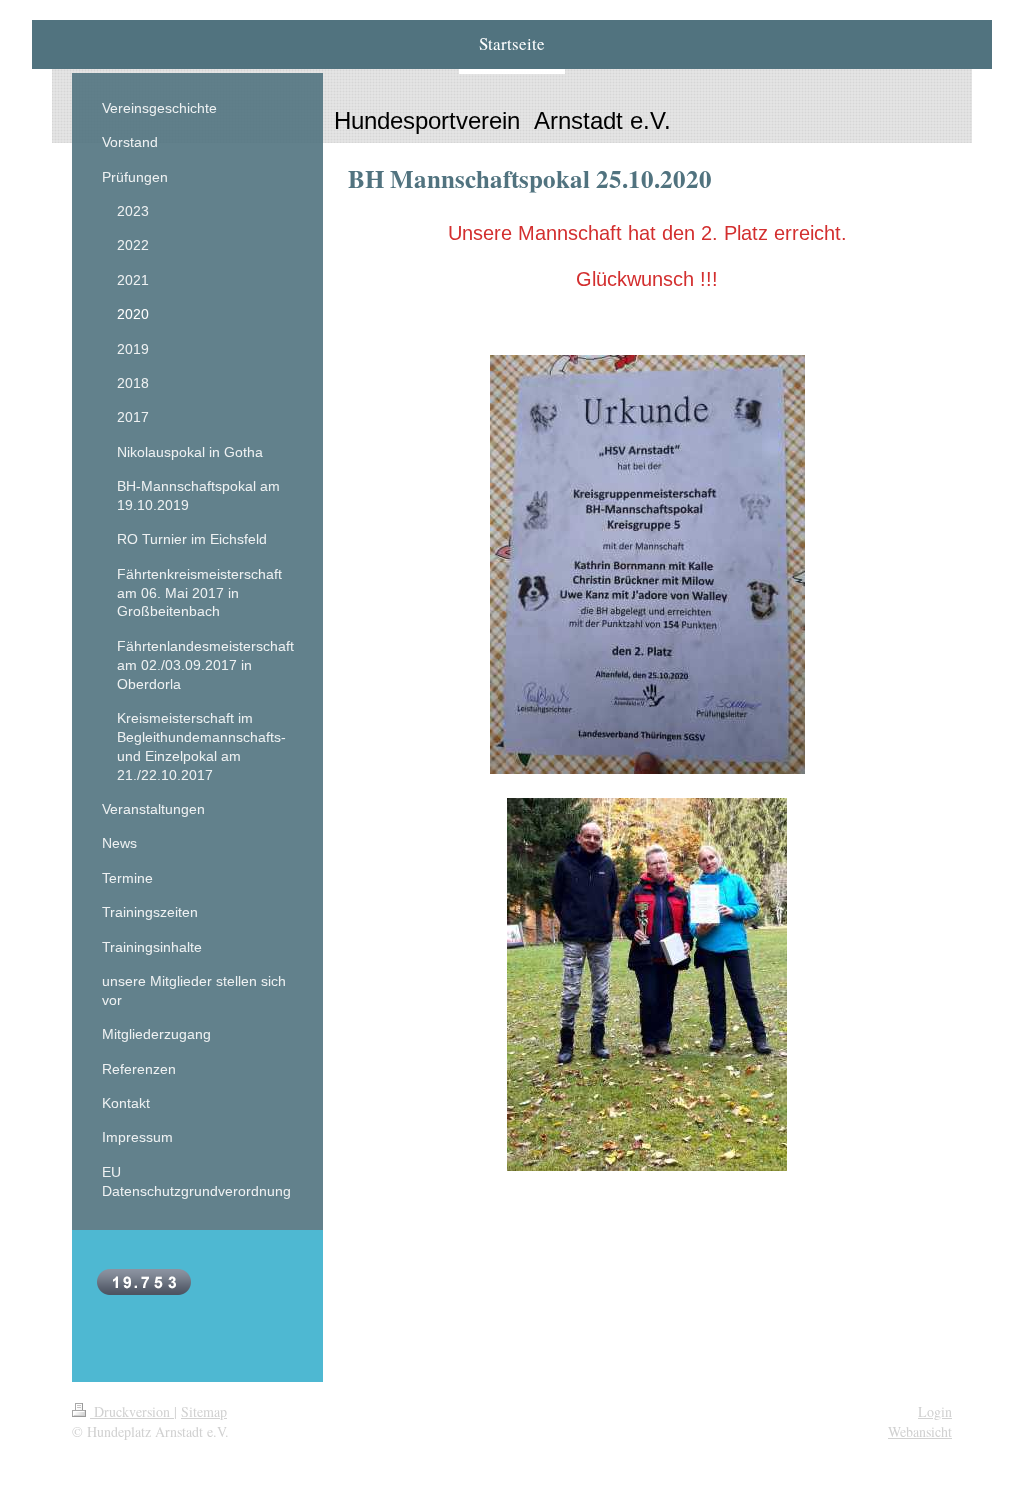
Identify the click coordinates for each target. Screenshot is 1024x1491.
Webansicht (920, 1431)
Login (935, 1411)
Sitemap (204, 1411)
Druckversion (132, 1411)
